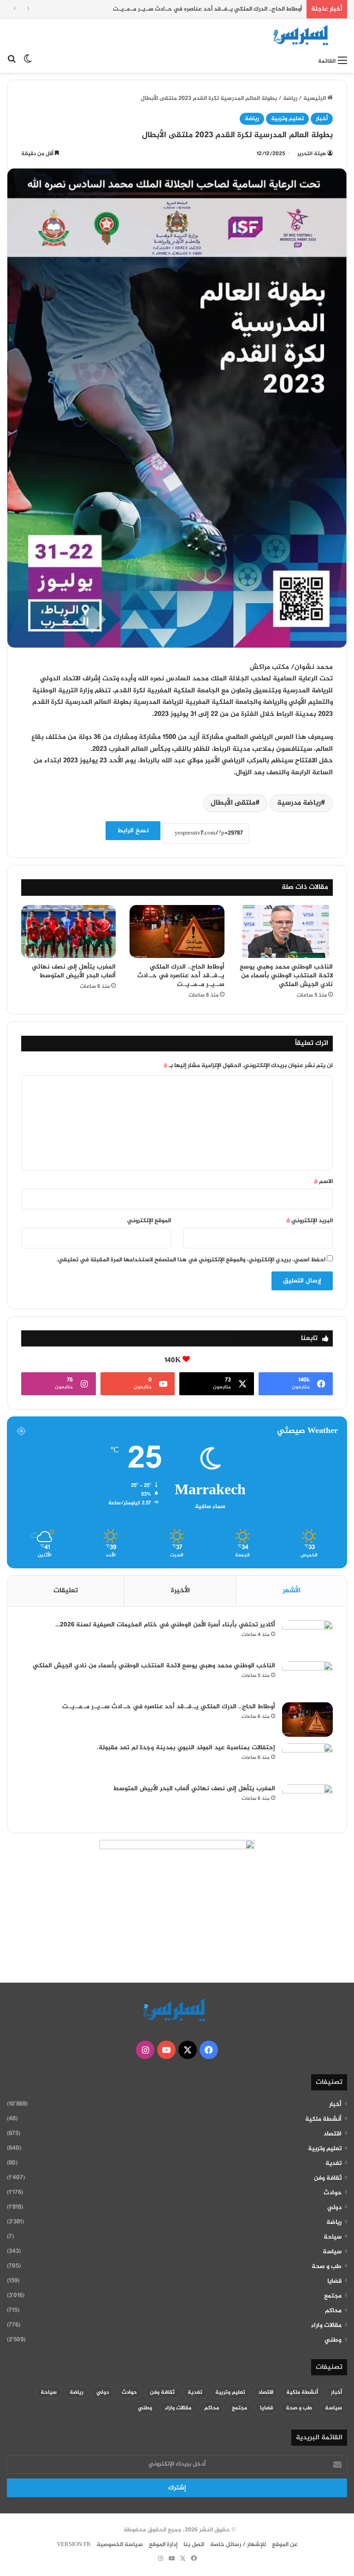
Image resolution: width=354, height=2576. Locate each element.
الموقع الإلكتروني (149, 1221)
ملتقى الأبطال (233, 803)
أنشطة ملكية (323, 2119)
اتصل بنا (194, 2545)
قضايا (334, 2281)
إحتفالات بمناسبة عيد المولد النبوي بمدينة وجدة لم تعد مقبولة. (186, 1748)
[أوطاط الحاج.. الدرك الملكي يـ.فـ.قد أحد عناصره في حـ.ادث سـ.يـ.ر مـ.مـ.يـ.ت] (177, 932)
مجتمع (333, 2296)
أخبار (322, 119)
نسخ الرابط (133, 831)
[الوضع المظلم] (28, 61)
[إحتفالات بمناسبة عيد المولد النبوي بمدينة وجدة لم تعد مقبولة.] (307, 1761)
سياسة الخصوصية (120, 2545)
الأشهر (292, 1591)
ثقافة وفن (328, 2178)
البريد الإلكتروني (310, 1221)
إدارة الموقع (163, 2545)
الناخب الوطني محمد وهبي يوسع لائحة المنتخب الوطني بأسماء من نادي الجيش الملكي (286, 976)
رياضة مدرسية (299, 803)
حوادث (333, 2193)
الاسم (323, 1182)
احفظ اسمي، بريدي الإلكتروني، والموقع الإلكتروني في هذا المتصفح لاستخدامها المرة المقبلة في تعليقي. (191, 1260)
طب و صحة (327, 2267)
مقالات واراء (326, 2326)
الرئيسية (315, 99)
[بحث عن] (12, 61)
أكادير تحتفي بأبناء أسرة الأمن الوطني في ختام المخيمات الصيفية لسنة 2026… (165, 1625)
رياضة (290, 99)
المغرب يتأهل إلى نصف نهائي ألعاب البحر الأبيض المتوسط (74, 971)
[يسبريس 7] (303, 35)
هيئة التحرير (312, 154)
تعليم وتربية (287, 119)
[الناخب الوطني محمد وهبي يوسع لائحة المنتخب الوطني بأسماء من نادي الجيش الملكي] (286, 932)
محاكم (333, 2311)
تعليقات (66, 1591)
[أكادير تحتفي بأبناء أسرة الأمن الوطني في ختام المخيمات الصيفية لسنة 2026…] (307, 1638)
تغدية (333, 2164)
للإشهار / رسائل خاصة (238, 2545)
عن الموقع (285, 2545)
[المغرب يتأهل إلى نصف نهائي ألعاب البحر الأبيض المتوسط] (68, 932)
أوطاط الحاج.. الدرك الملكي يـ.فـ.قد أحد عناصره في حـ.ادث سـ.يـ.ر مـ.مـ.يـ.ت (207, 9)
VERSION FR (74, 2545)
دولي (334, 2208)
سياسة (332, 2252)
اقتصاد (333, 2134)
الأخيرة (180, 1591)
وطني (333, 2340)
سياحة (333, 2237)
